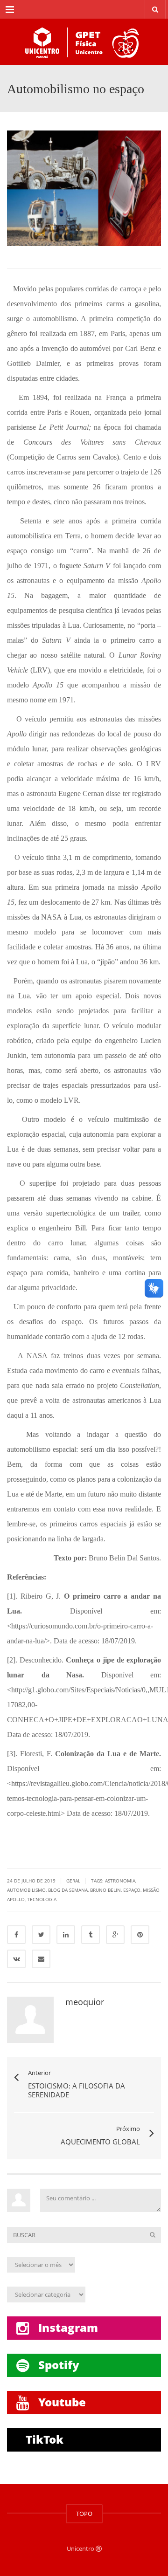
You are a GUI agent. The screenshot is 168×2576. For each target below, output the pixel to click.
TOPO (84, 2514)
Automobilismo (26, 1890)
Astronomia (120, 1881)
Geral (73, 1881)
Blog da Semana (68, 1890)
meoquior (85, 2002)
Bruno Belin (105, 1890)
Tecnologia (42, 1899)
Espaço (132, 1890)
